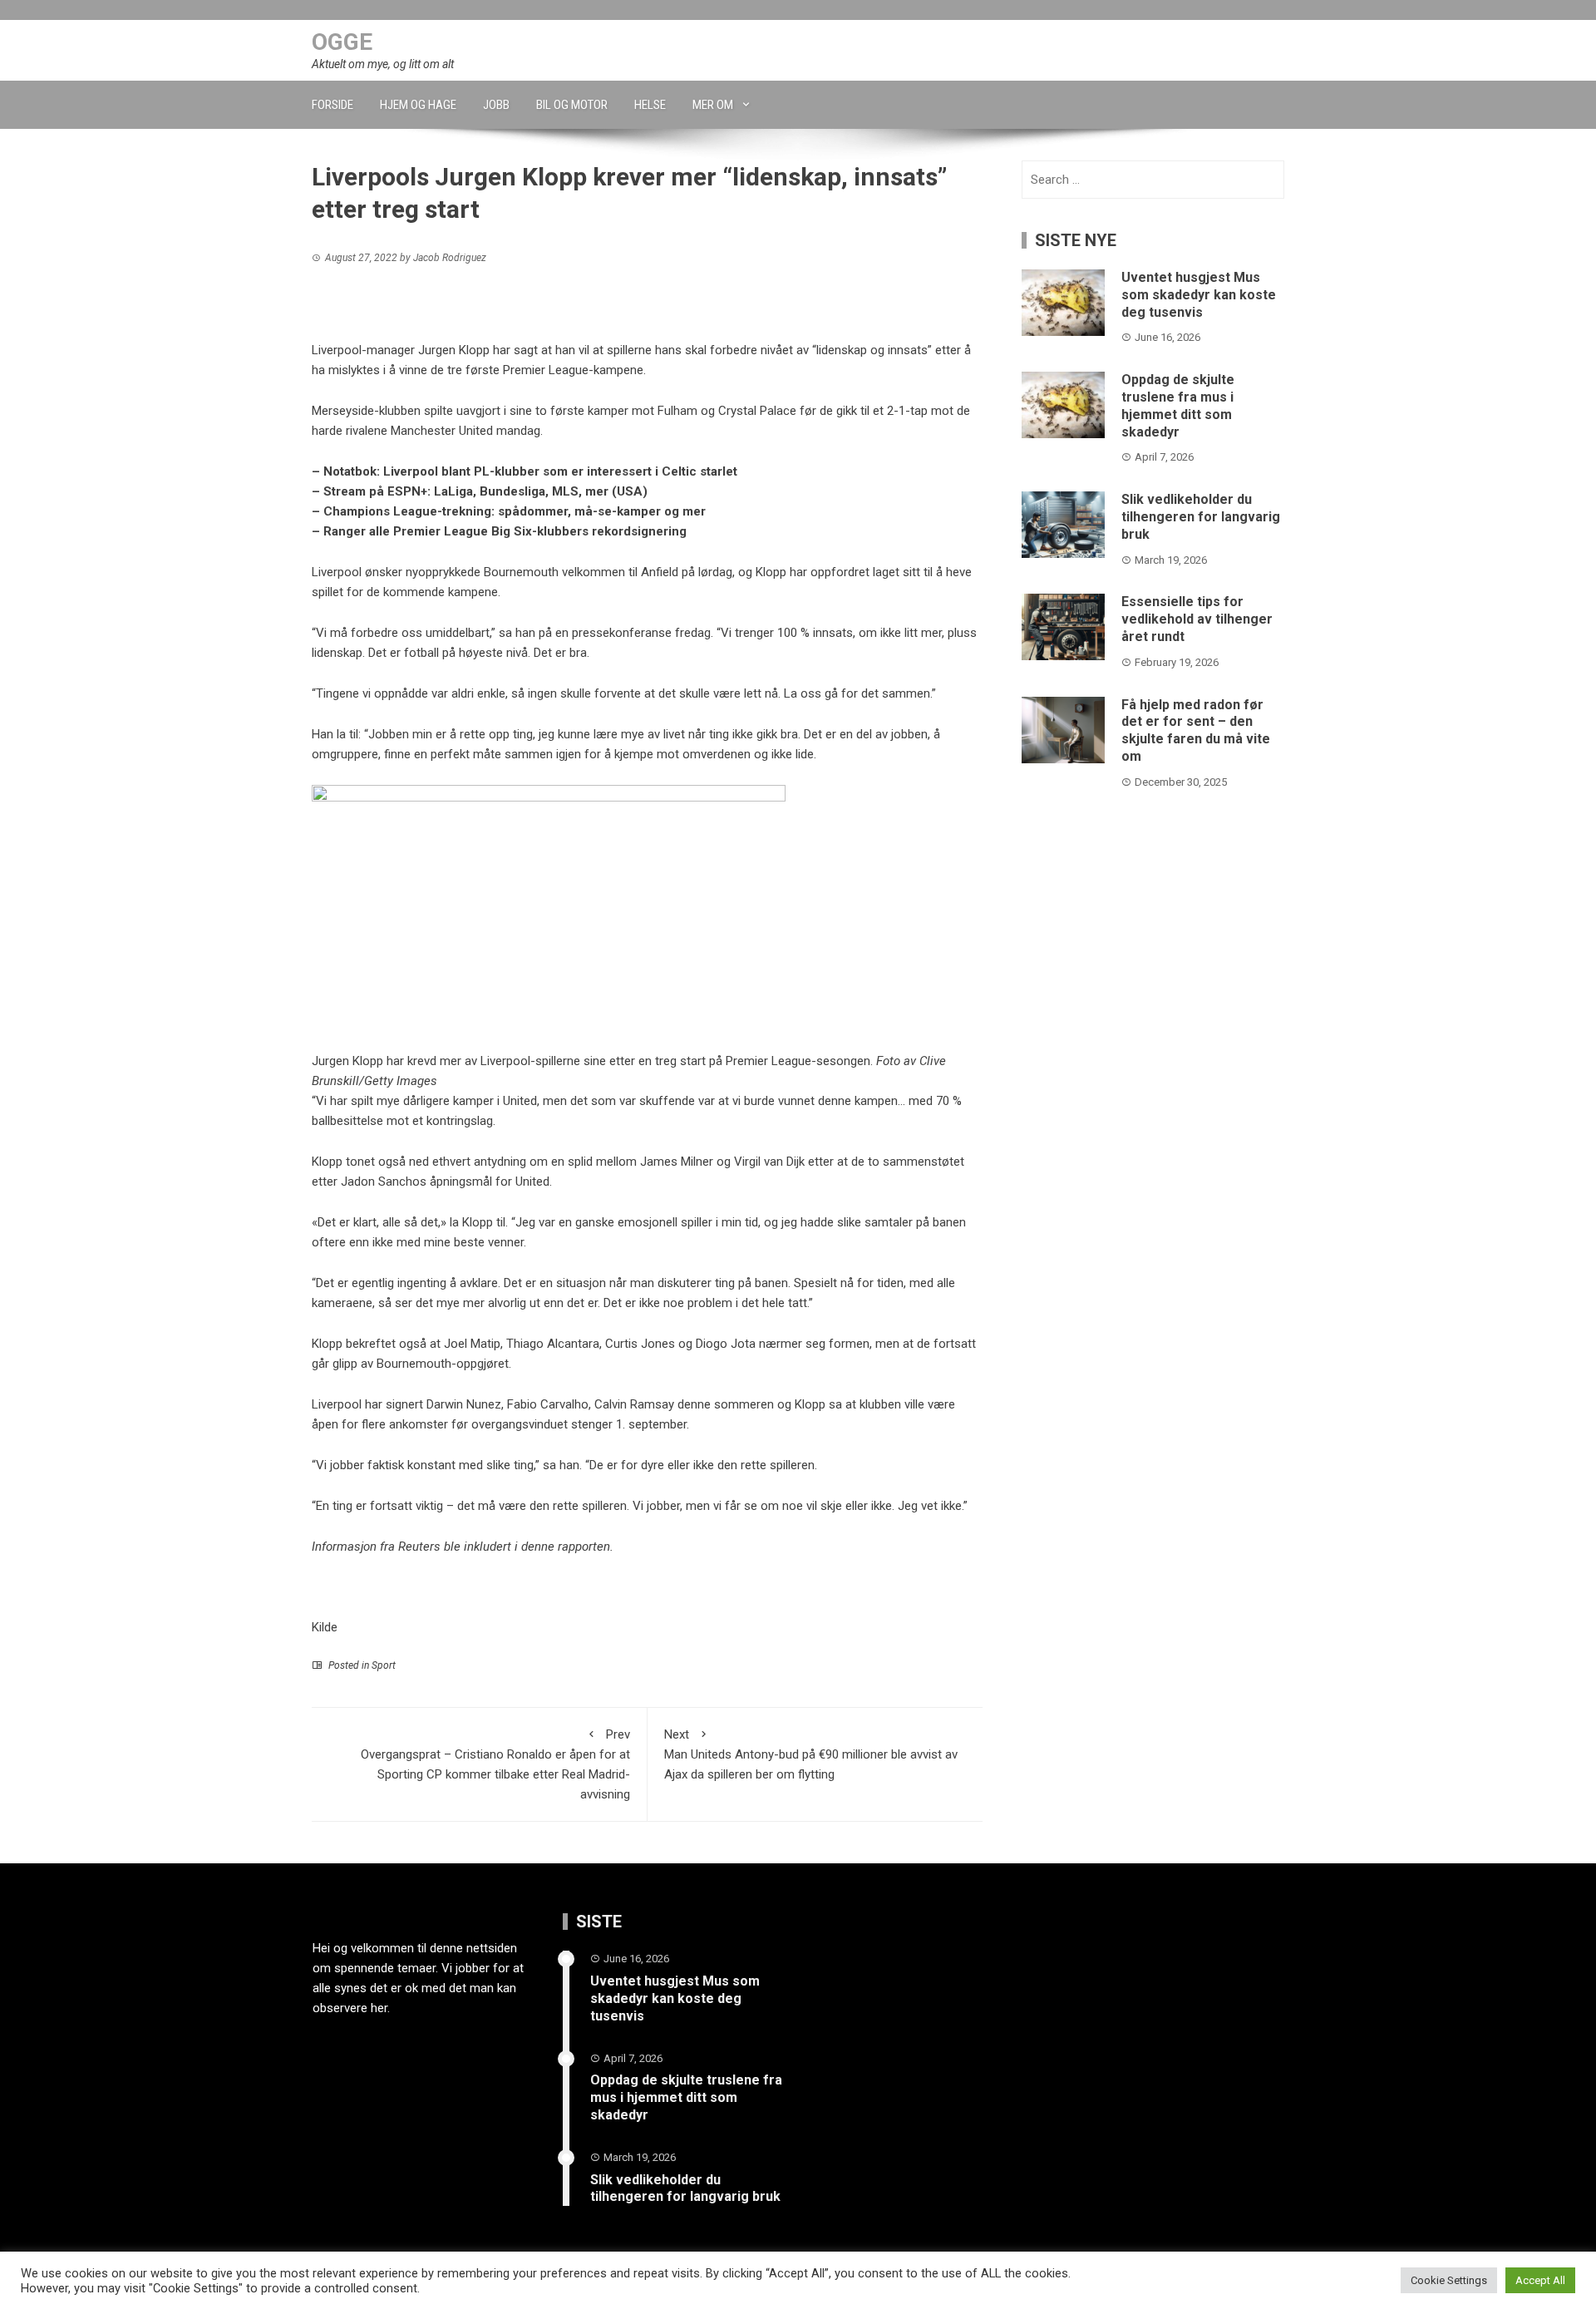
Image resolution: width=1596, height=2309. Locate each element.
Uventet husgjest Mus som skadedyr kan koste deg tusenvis (1199, 295)
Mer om (713, 105)
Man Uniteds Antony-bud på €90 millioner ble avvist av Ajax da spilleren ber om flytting (811, 1754)
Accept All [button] (1540, 2280)
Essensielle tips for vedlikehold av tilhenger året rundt (1197, 619)
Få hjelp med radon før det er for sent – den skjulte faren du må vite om (1196, 730)
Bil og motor (572, 105)
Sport (384, 1665)
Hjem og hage (418, 105)
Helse (650, 105)
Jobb (496, 105)
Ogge (342, 42)
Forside (332, 105)
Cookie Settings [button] (1449, 2280)
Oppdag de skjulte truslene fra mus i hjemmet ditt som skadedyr (1178, 405)
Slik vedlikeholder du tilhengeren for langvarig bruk (1201, 517)
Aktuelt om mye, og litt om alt (383, 64)
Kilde (325, 1627)
